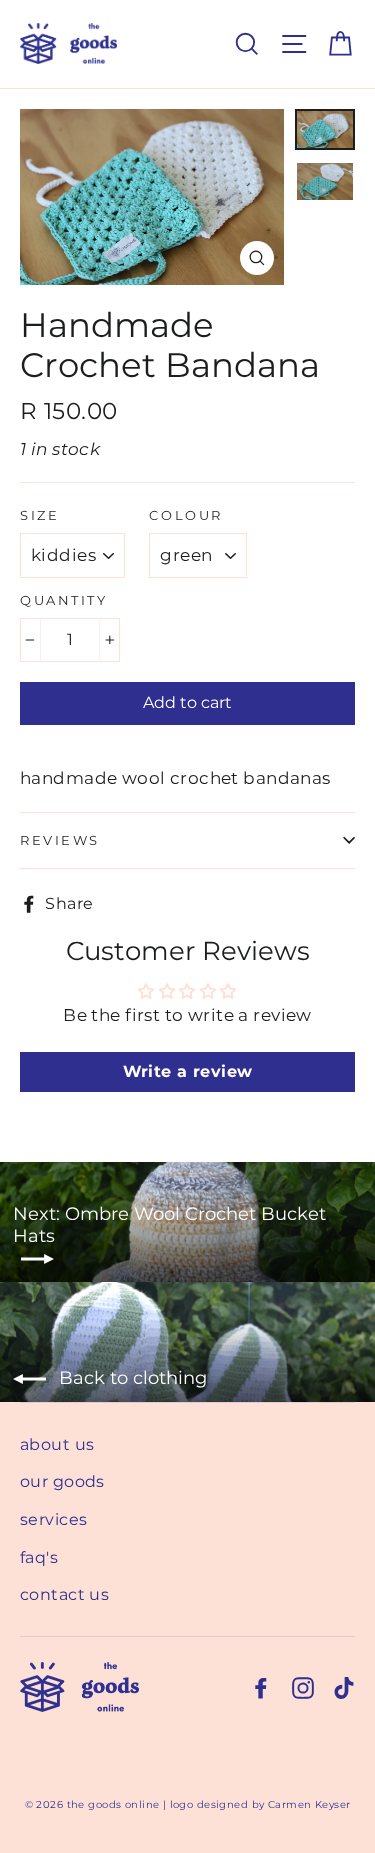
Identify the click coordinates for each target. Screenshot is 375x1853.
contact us (64, 1594)
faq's (39, 1557)
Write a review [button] (188, 1071)
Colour (185, 515)
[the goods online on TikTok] (344, 1686)
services (53, 1519)
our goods (62, 1481)
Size (39, 515)
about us (57, 1444)
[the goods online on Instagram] (303, 1686)
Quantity (63, 600)
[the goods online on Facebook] (261, 1686)
